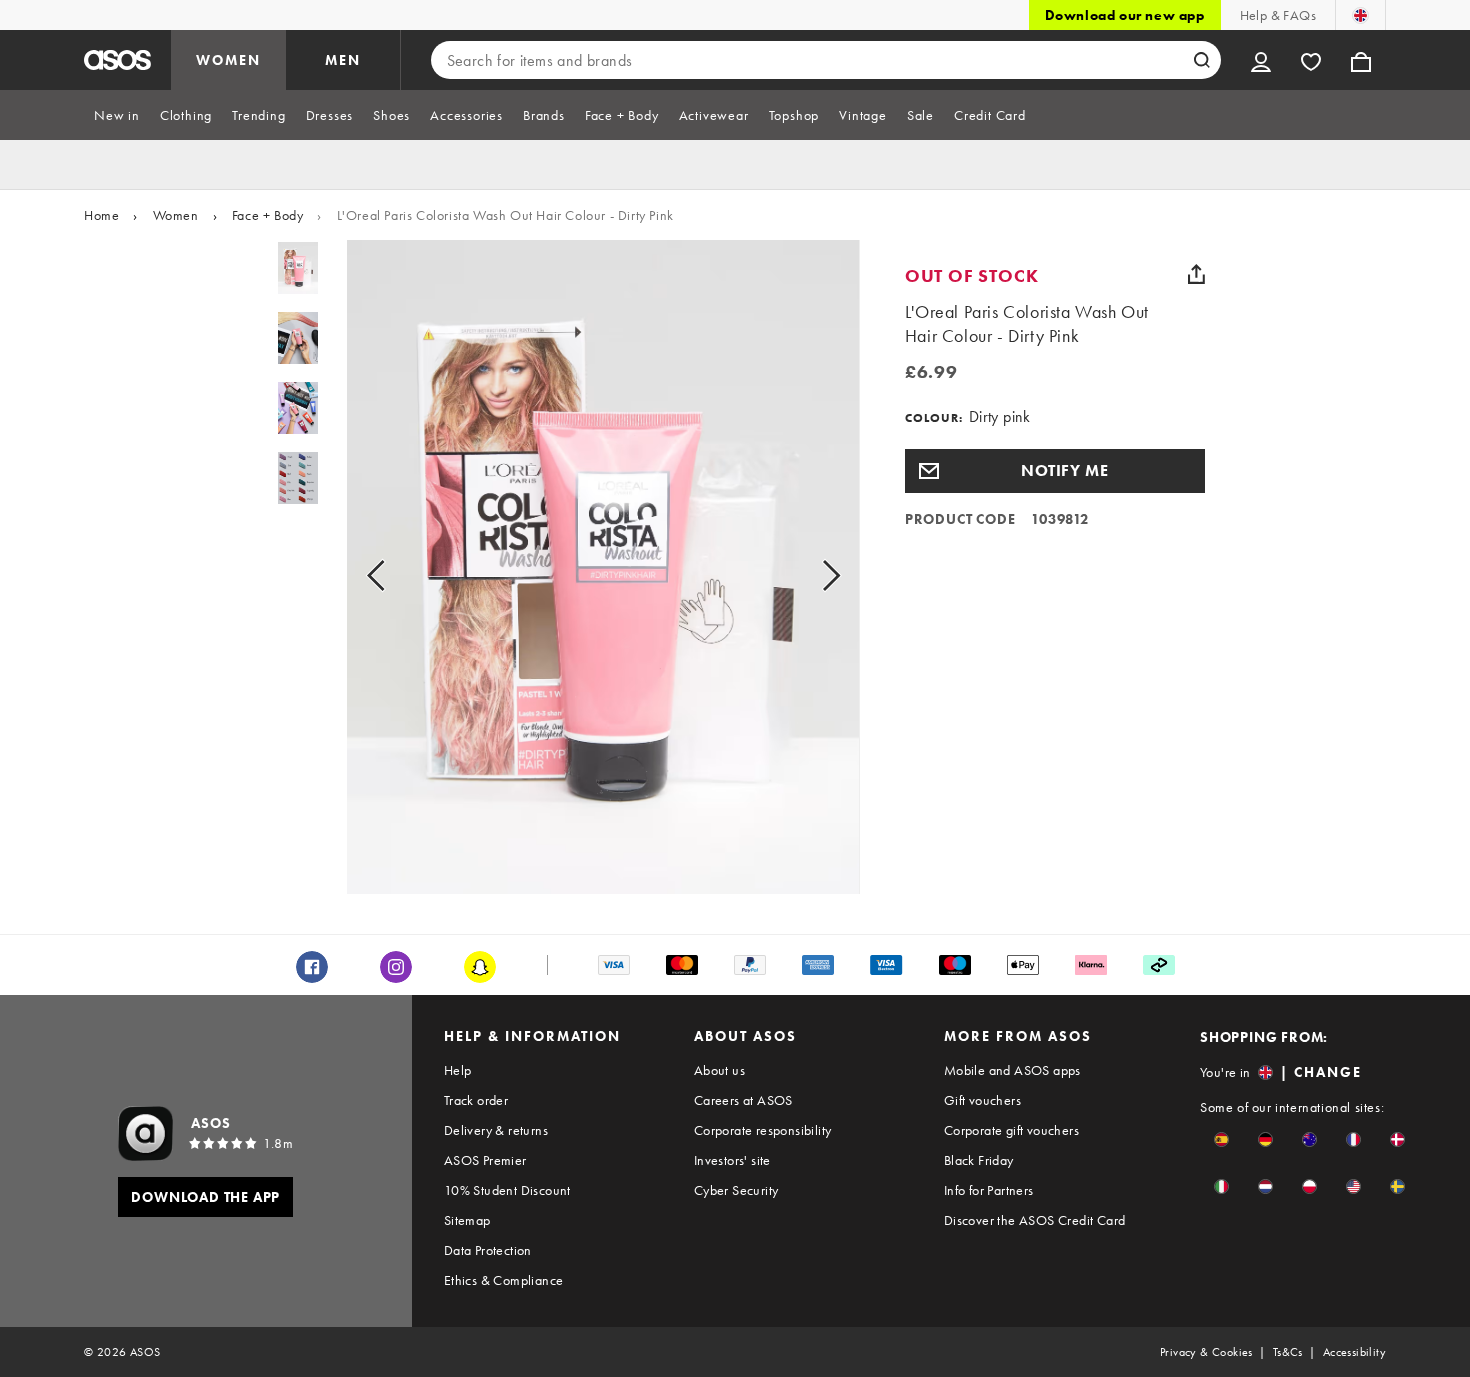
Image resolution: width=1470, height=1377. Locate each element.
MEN (343, 60)
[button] (1055, 471)
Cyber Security (736, 1190)
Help (458, 1070)
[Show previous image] (398, 575)
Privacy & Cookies (1206, 1352)
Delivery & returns (496, 1130)
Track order (476, 1100)
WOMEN (228, 60)
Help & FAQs (1278, 15)
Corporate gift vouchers (1011, 1130)
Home (101, 215)
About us (719, 1070)
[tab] (117, 115)
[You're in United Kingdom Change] (1360, 15)
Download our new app (1125, 15)
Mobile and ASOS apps (1012, 1070)
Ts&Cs (1288, 1352)
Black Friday (979, 1160)
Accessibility (1354, 1352)
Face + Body (268, 215)
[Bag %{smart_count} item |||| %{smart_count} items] (1361, 60)
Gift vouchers (982, 1100)
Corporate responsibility (763, 1130)
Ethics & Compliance (504, 1280)
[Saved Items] (1311, 60)
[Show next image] (808, 575)
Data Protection (488, 1250)
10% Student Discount (507, 1190)
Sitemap (467, 1220)
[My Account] (1261, 60)
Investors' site (732, 1160)
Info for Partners (989, 1190)
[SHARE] (1197, 274)
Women (176, 215)
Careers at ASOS (743, 1100)
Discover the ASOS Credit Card (1035, 1220)
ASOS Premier (485, 1160)
